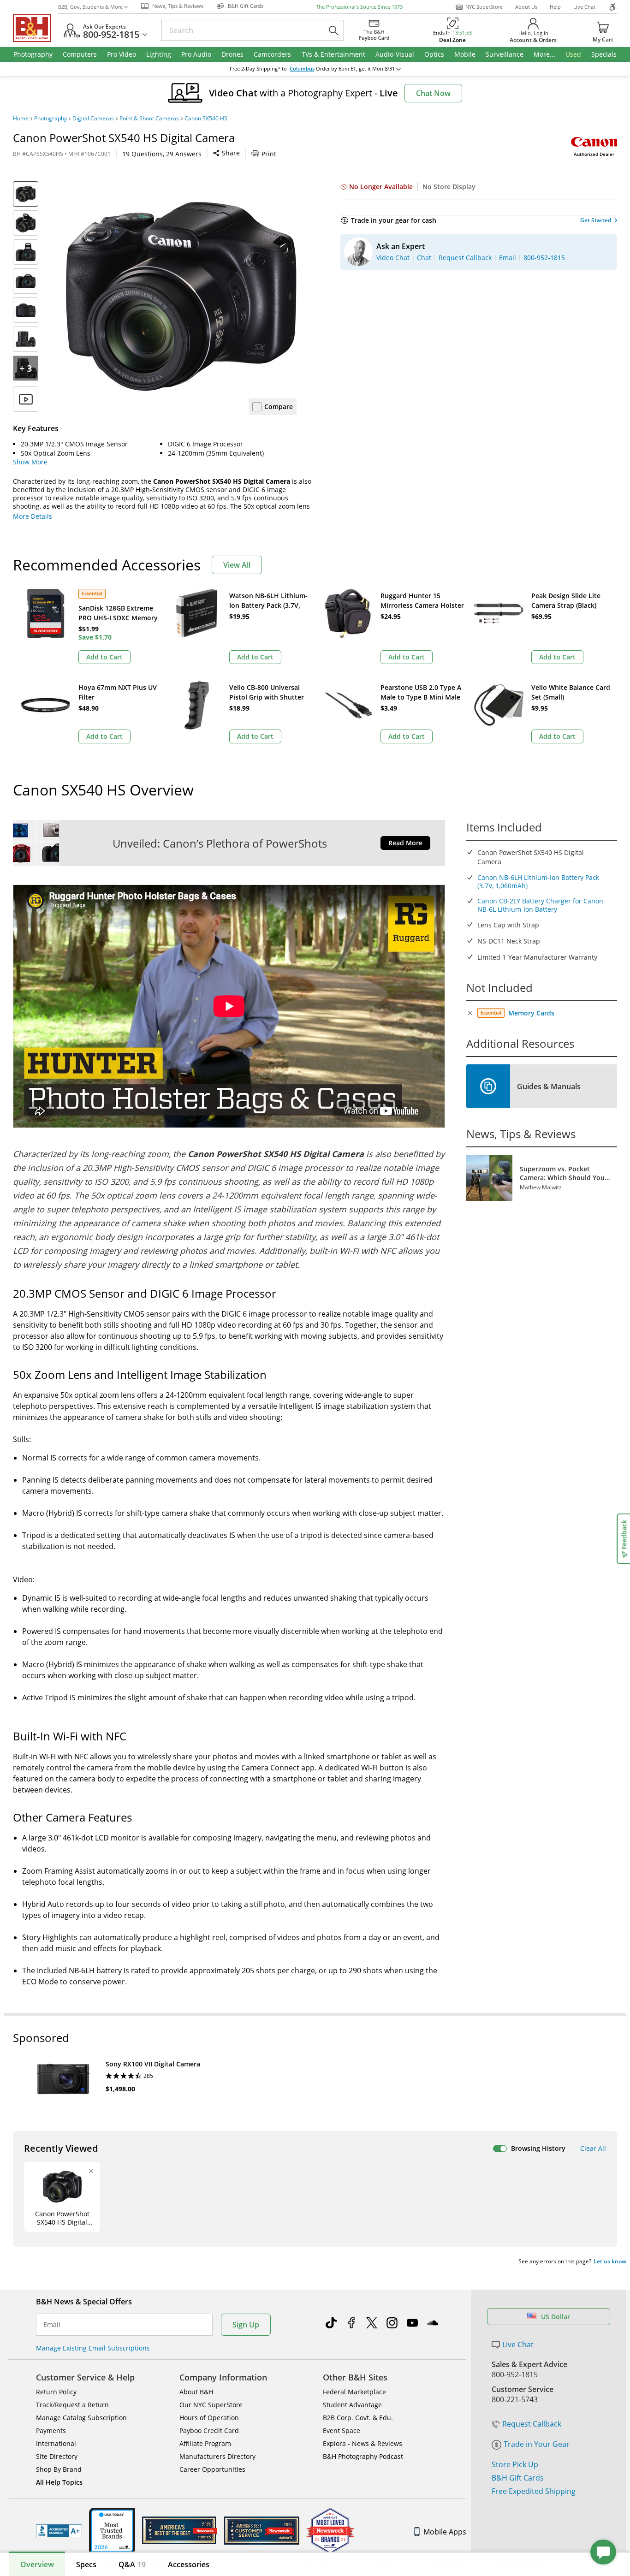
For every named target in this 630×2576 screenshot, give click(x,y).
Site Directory (57, 2456)
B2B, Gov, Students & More (90, 7)
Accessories (189, 2564)
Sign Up (246, 2325)
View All (237, 565)
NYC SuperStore (484, 7)
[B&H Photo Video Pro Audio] (36, 28)
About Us (526, 7)
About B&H (196, 2392)
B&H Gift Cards (518, 2478)
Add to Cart (104, 657)
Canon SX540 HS (206, 119)
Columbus (302, 69)
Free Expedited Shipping (534, 2491)
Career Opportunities (212, 2469)
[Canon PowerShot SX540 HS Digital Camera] (181, 297)
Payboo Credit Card (209, 2431)
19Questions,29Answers (162, 154)
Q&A (132, 2564)
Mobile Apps (445, 2532)
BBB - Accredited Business (59, 2531)
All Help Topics (59, 2482)
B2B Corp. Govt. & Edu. (358, 2418)
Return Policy (56, 2392)
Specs (86, 2564)
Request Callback (532, 2424)
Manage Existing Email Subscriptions (93, 2348)
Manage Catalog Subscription (81, 2418)
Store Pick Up (515, 2464)
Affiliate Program (205, 2443)
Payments (51, 2431)
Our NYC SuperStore (211, 2405)
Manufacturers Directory (217, 2456)
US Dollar (556, 2317)
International (56, 2443)
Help (555, 7)
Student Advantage (352, 2405)
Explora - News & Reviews (363, 2443)
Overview (37, 2564)
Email (52, 2325)
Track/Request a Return (72, 2405)
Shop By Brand (59, 2469)
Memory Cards (531, 1013)
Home (21, 119)
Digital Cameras (93, 119)
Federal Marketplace (354, 2392)
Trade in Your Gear (537, 2444)
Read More (405, 843)
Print (269, 154)
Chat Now (433, 93)
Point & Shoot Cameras (149, 119)
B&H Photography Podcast (363, 2456)
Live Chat (584, 7)
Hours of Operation (209, 2418)
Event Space (342, 2431)
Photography (51, 119)
